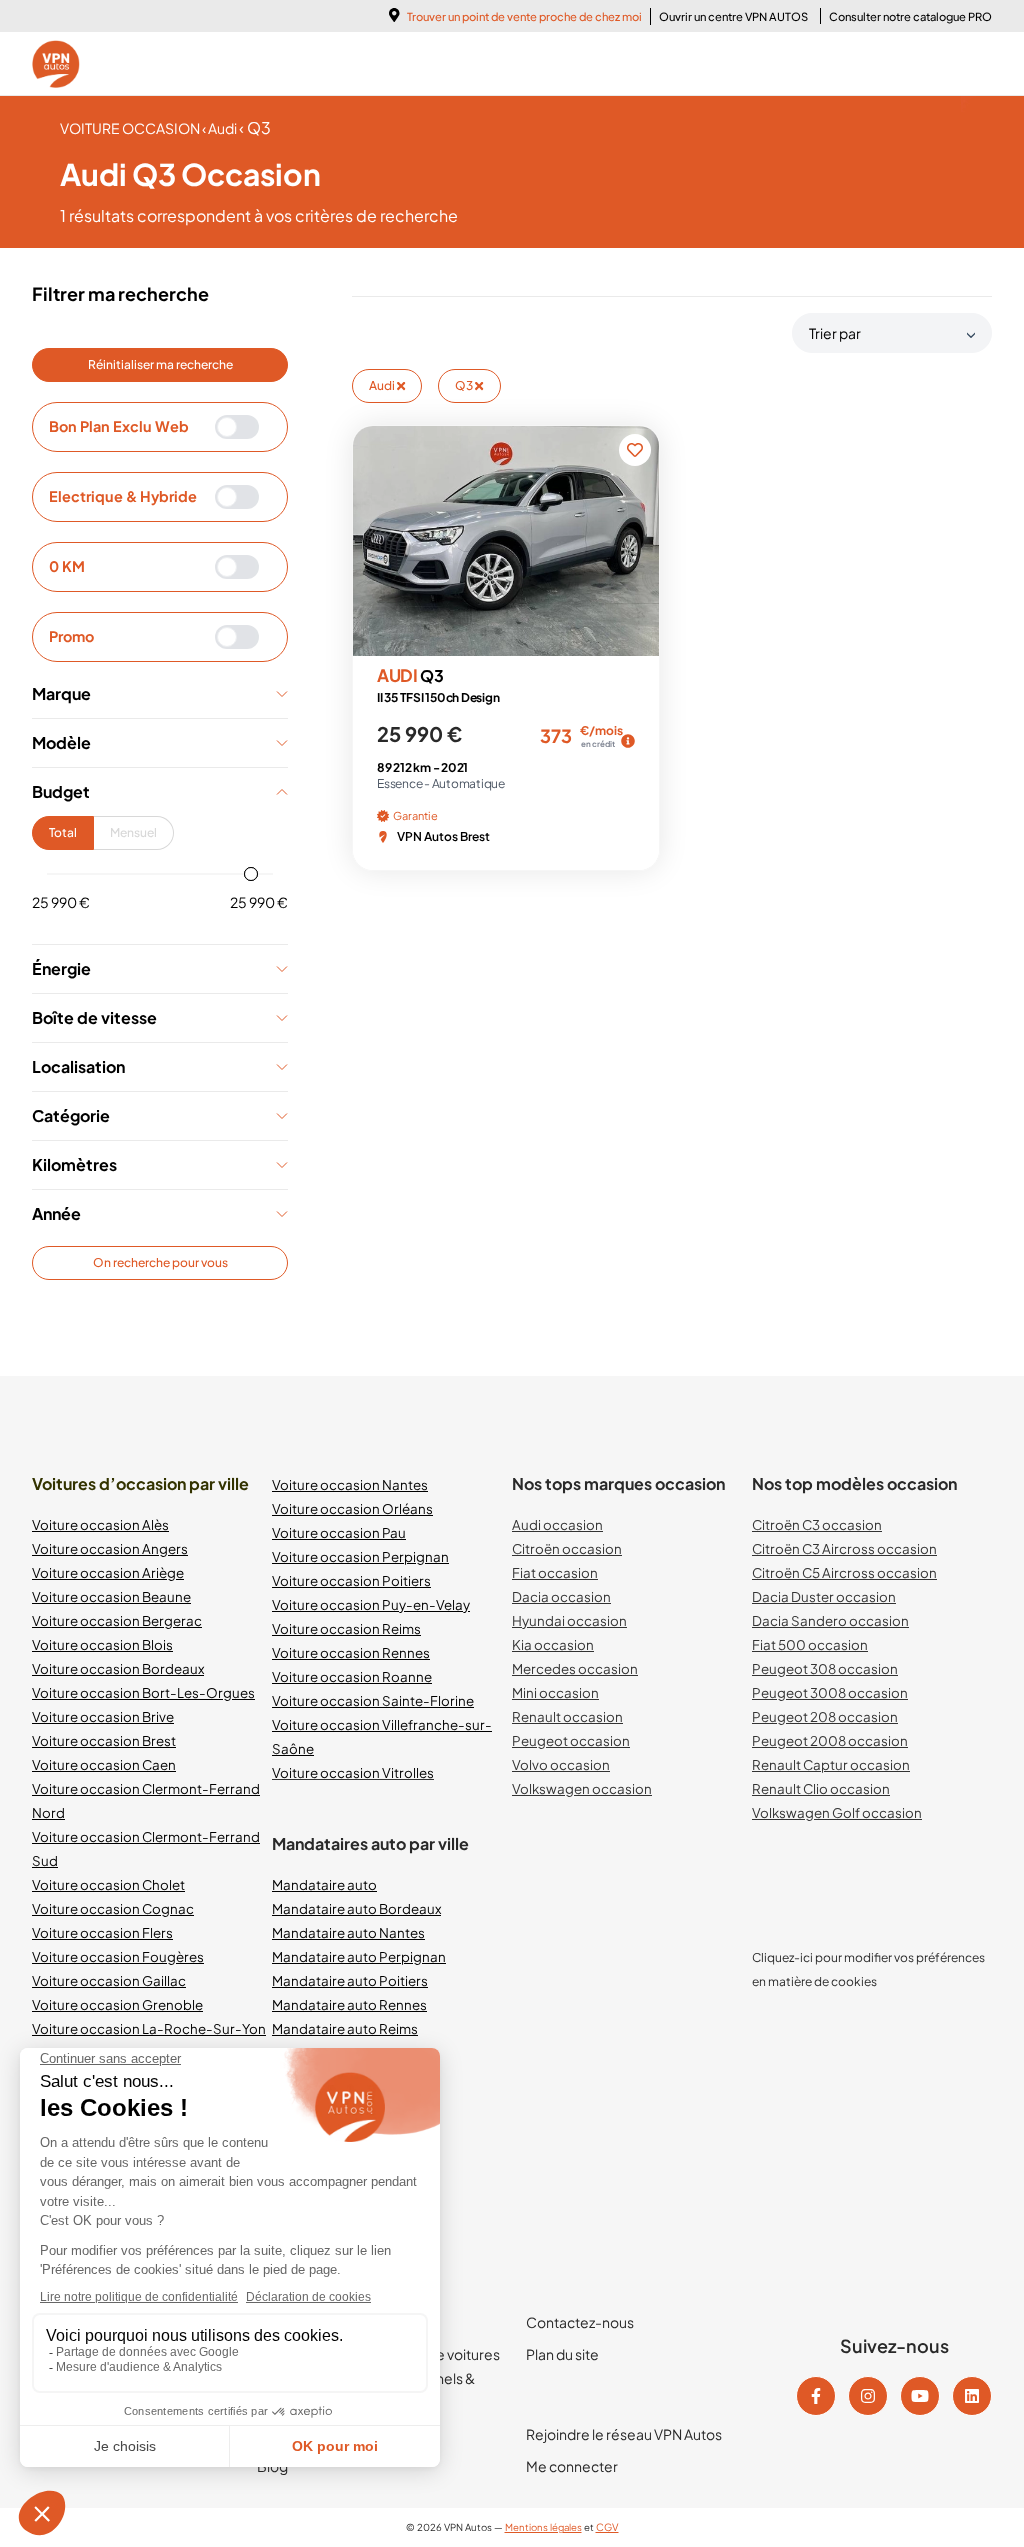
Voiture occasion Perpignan (360, 1556)
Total (63, 832)
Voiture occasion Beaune (111, 1596)
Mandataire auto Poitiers (350, 1980)
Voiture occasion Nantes (350, 1484)
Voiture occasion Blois (102, 1644)
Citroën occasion (567, 1548)
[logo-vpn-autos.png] (56, 64)
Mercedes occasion (575, 1668)
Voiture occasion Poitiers (351, 1580)
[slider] (251, 874)
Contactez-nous (580, 2322)
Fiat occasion (555, 1572)
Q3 (465, 385)
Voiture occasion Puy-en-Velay (371, 1604)
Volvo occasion (561, 1764)
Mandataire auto (324, 1884)
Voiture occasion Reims (346, 1628)
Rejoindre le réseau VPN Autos (624, 2434)
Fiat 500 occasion (810, 1644)
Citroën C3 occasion (817, 1524)
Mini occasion (555, 1692)
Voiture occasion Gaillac (109, 1980)
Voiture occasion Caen (104, 1764)
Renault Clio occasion (821, 1788)
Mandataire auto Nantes (348, 1932)
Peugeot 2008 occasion (830, 1740)
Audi (383, 385)
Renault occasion (567, 1716)
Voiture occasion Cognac (113, 1908)
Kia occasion (553, 1644)
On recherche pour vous (160, 1262)
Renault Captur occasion (831, 1764)
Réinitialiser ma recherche (160, 364)
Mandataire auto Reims (345, 2028)
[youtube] (920, 2396)
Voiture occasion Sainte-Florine (373, 1700)
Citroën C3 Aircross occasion (844, 1548)
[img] (628, 741)
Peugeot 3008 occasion (830, 1692)
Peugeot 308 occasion (825, 1668)
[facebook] (816, 2396)
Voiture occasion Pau (339, 1532)
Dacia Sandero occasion (830, 1620)
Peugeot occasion (571, 1740)
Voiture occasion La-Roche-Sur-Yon (149, 2028)
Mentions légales (543, 2527)
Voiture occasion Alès (100, 1524)
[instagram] (868, 2396)
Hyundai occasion (569, 1620)
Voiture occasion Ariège (108, 1572)
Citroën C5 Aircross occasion (844, 1572)
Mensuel (133, 832)
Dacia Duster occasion (824, 1596)
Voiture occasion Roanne (352, 1676)
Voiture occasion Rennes (351, 1652)
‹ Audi (220, 128)
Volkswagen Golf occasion (837, 1812)
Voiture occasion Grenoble (117, 2004)
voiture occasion (131, 128)
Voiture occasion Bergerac (117, 1620)
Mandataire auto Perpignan (359, 1956)
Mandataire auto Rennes (349, 2004)
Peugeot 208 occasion (825, 1716)
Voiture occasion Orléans (352, 1508)
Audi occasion (557, 1524)
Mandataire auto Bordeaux (356, 1908)
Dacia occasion (561, 1596)
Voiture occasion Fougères (118, 1956)
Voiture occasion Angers (110, 1548)
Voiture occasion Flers (102, 1932)
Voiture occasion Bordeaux (118, 1668)
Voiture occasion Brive (103, 1716)
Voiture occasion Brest (104, 1740)
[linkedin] (972, 2396)
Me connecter (572, 2466)
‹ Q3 (255, 127)
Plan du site (562, 2354)
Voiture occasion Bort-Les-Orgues (143, 1692)
